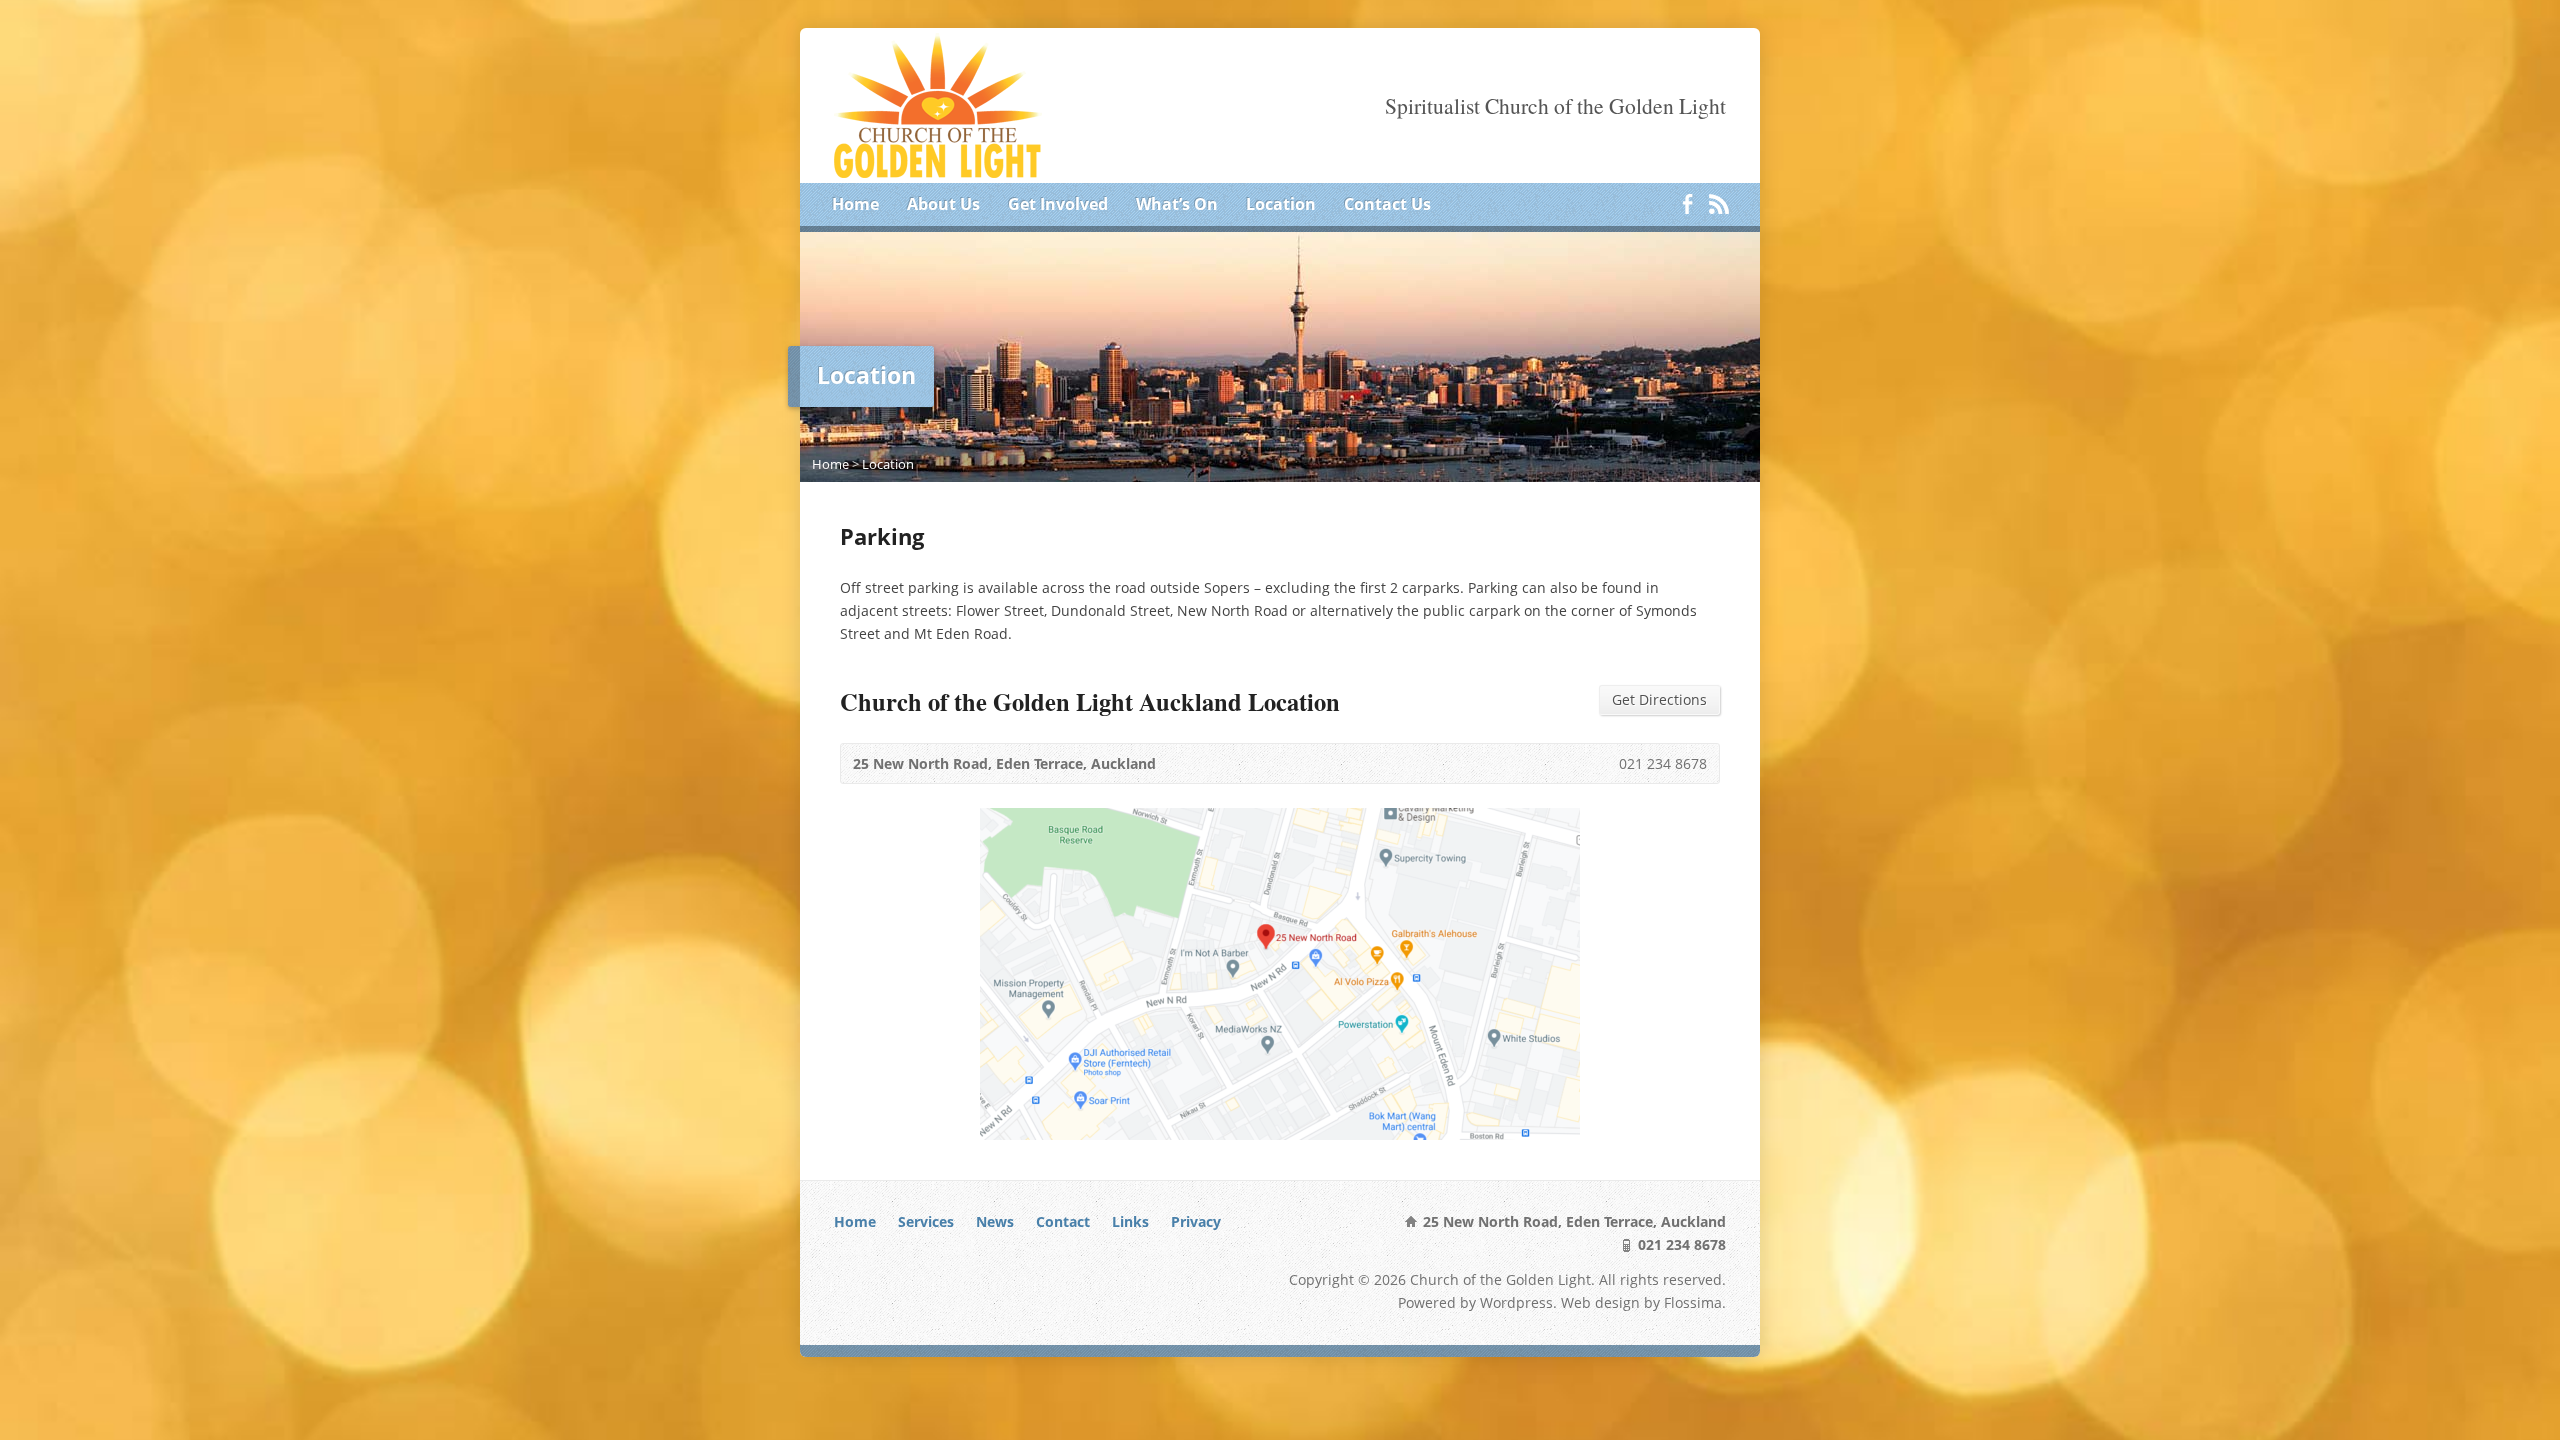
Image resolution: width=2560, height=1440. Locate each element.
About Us (943, 204)
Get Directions (1659, 699)
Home (855, 204)
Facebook (1687, 203)
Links (1130, 1221)
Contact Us (1387, 204)
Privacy (1196, 1221)
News (995, 1221)
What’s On (1177, 204)
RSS (1718, 203)
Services (926, 1221)
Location (1281, 204)
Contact (1063, 1221)
